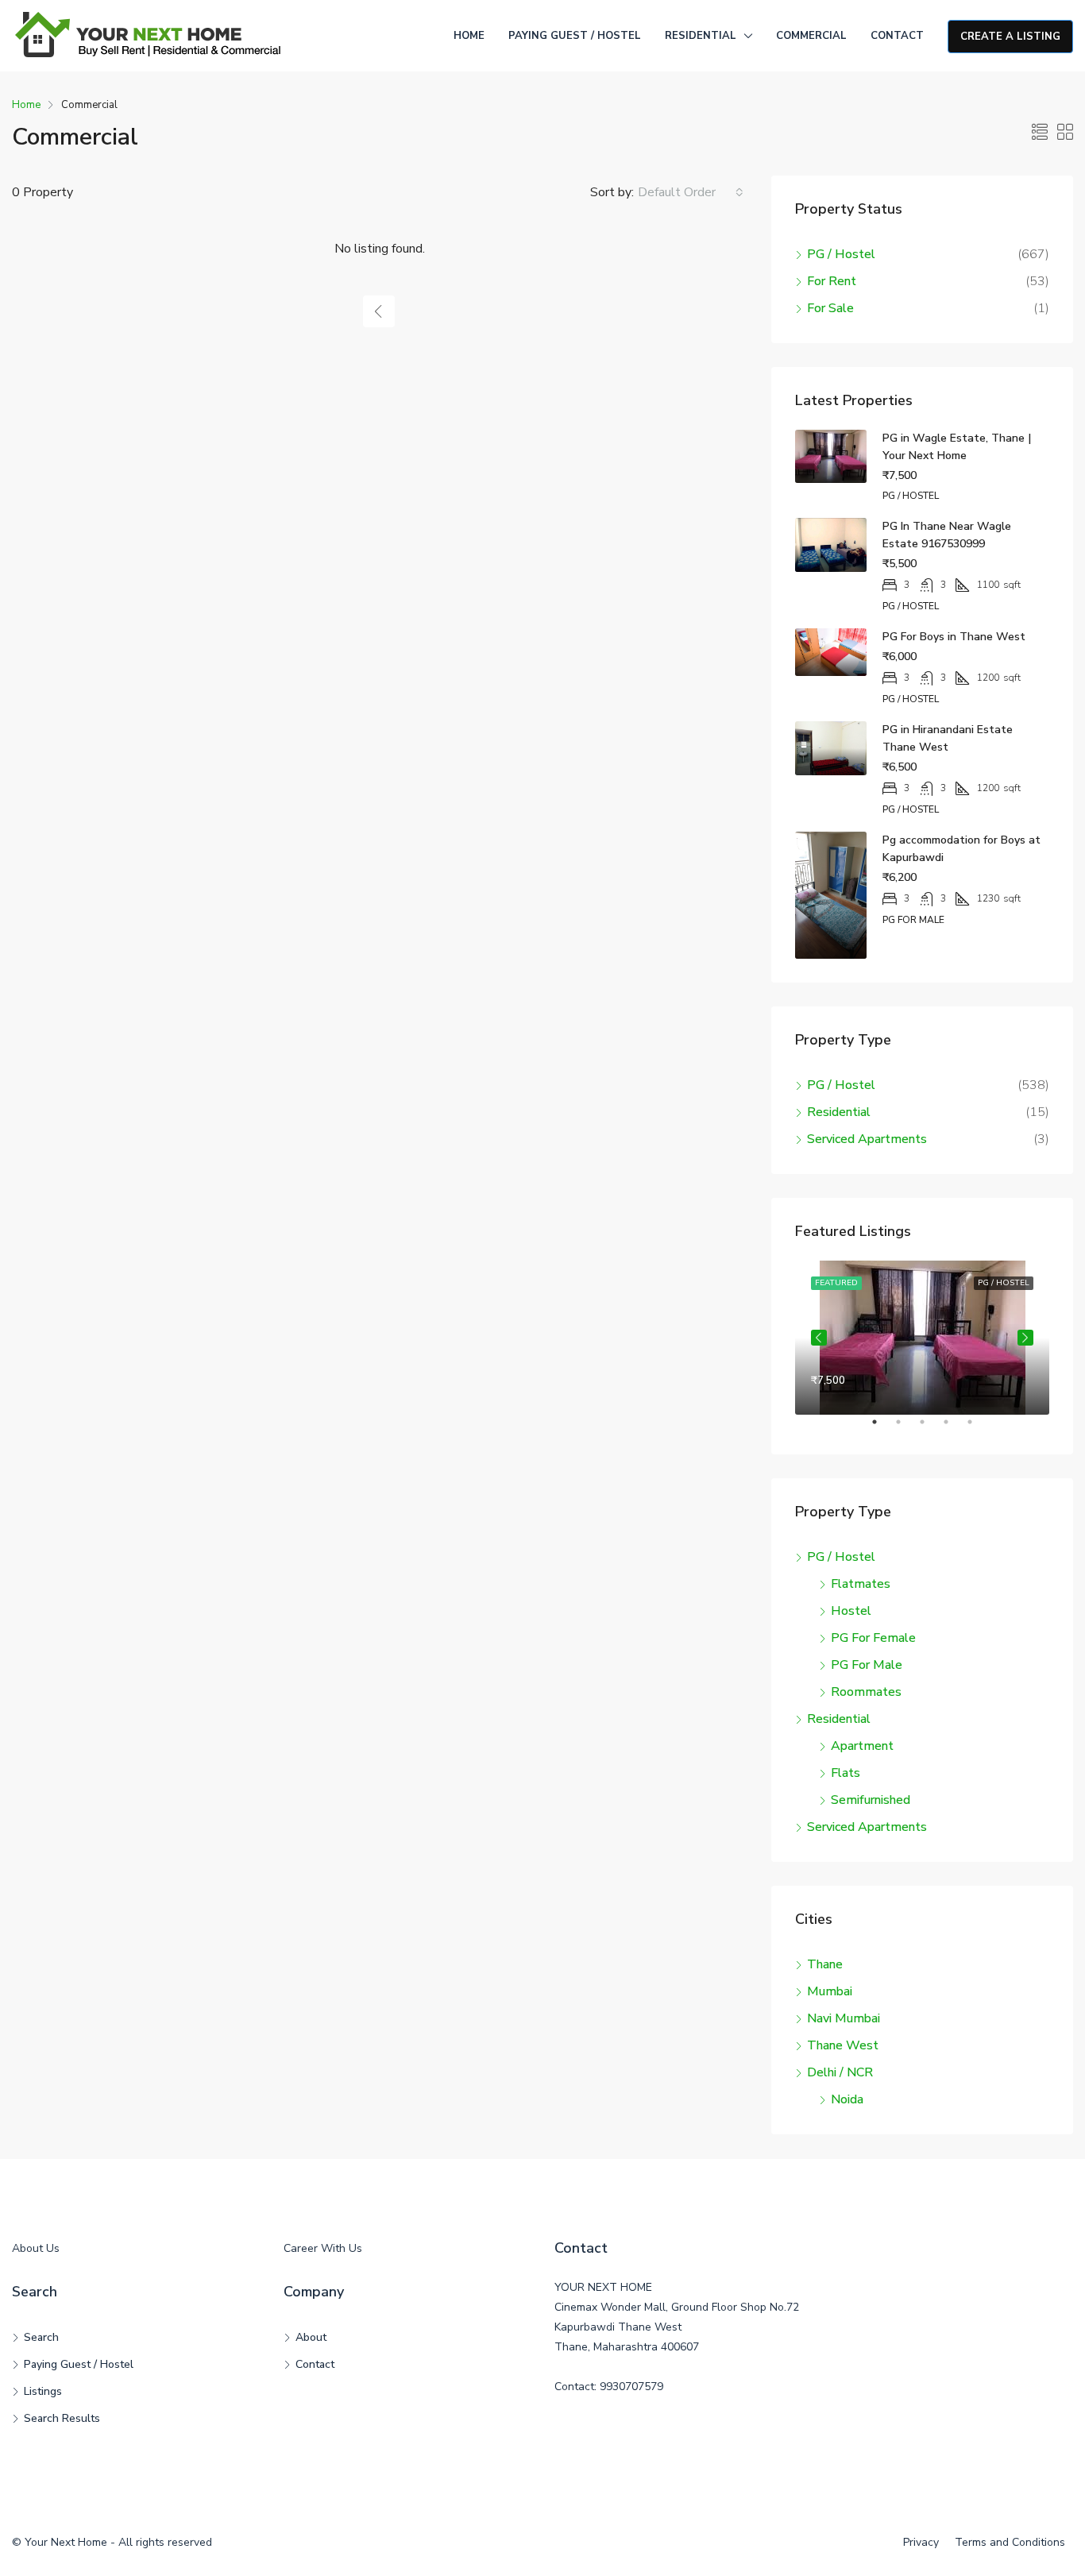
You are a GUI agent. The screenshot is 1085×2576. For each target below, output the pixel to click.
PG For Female (873, 1638)
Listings (43, 2391)
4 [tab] (954, 1428)
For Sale (830, 308)
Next (1025, 1338)
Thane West (843, 2045)
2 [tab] (906, 1428)
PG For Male (867, 1665)
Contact (897, 36)
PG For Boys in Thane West (954, 637)
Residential (701, 36)
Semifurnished (871, 1800)
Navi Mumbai (844, 2018)
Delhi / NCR (840, 2072)
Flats (846, 1773)
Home (469, 36)
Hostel (851, 1611)
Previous (819, 1338)
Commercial (811, 36)
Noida (847, 2099)
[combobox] (691, 192)
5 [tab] (978, 1428)
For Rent (832, 281)
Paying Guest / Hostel (575, 36)
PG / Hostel (841, 254)
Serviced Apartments (867, 1139)
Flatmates (861, 1584)
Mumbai (830, 1991)
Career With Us (323, 2248)
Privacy (921, 2542)
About (311, 2337)
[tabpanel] (922, 1338)
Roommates (866, 1692)
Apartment (862, 1746)
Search (41, 2337)
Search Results (62, 2418)
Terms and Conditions (1010, 2542)
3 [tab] (930, 1428)
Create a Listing (1010, 37)
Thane (825, 1964)
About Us (36, 2248)
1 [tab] (882, 1428)
